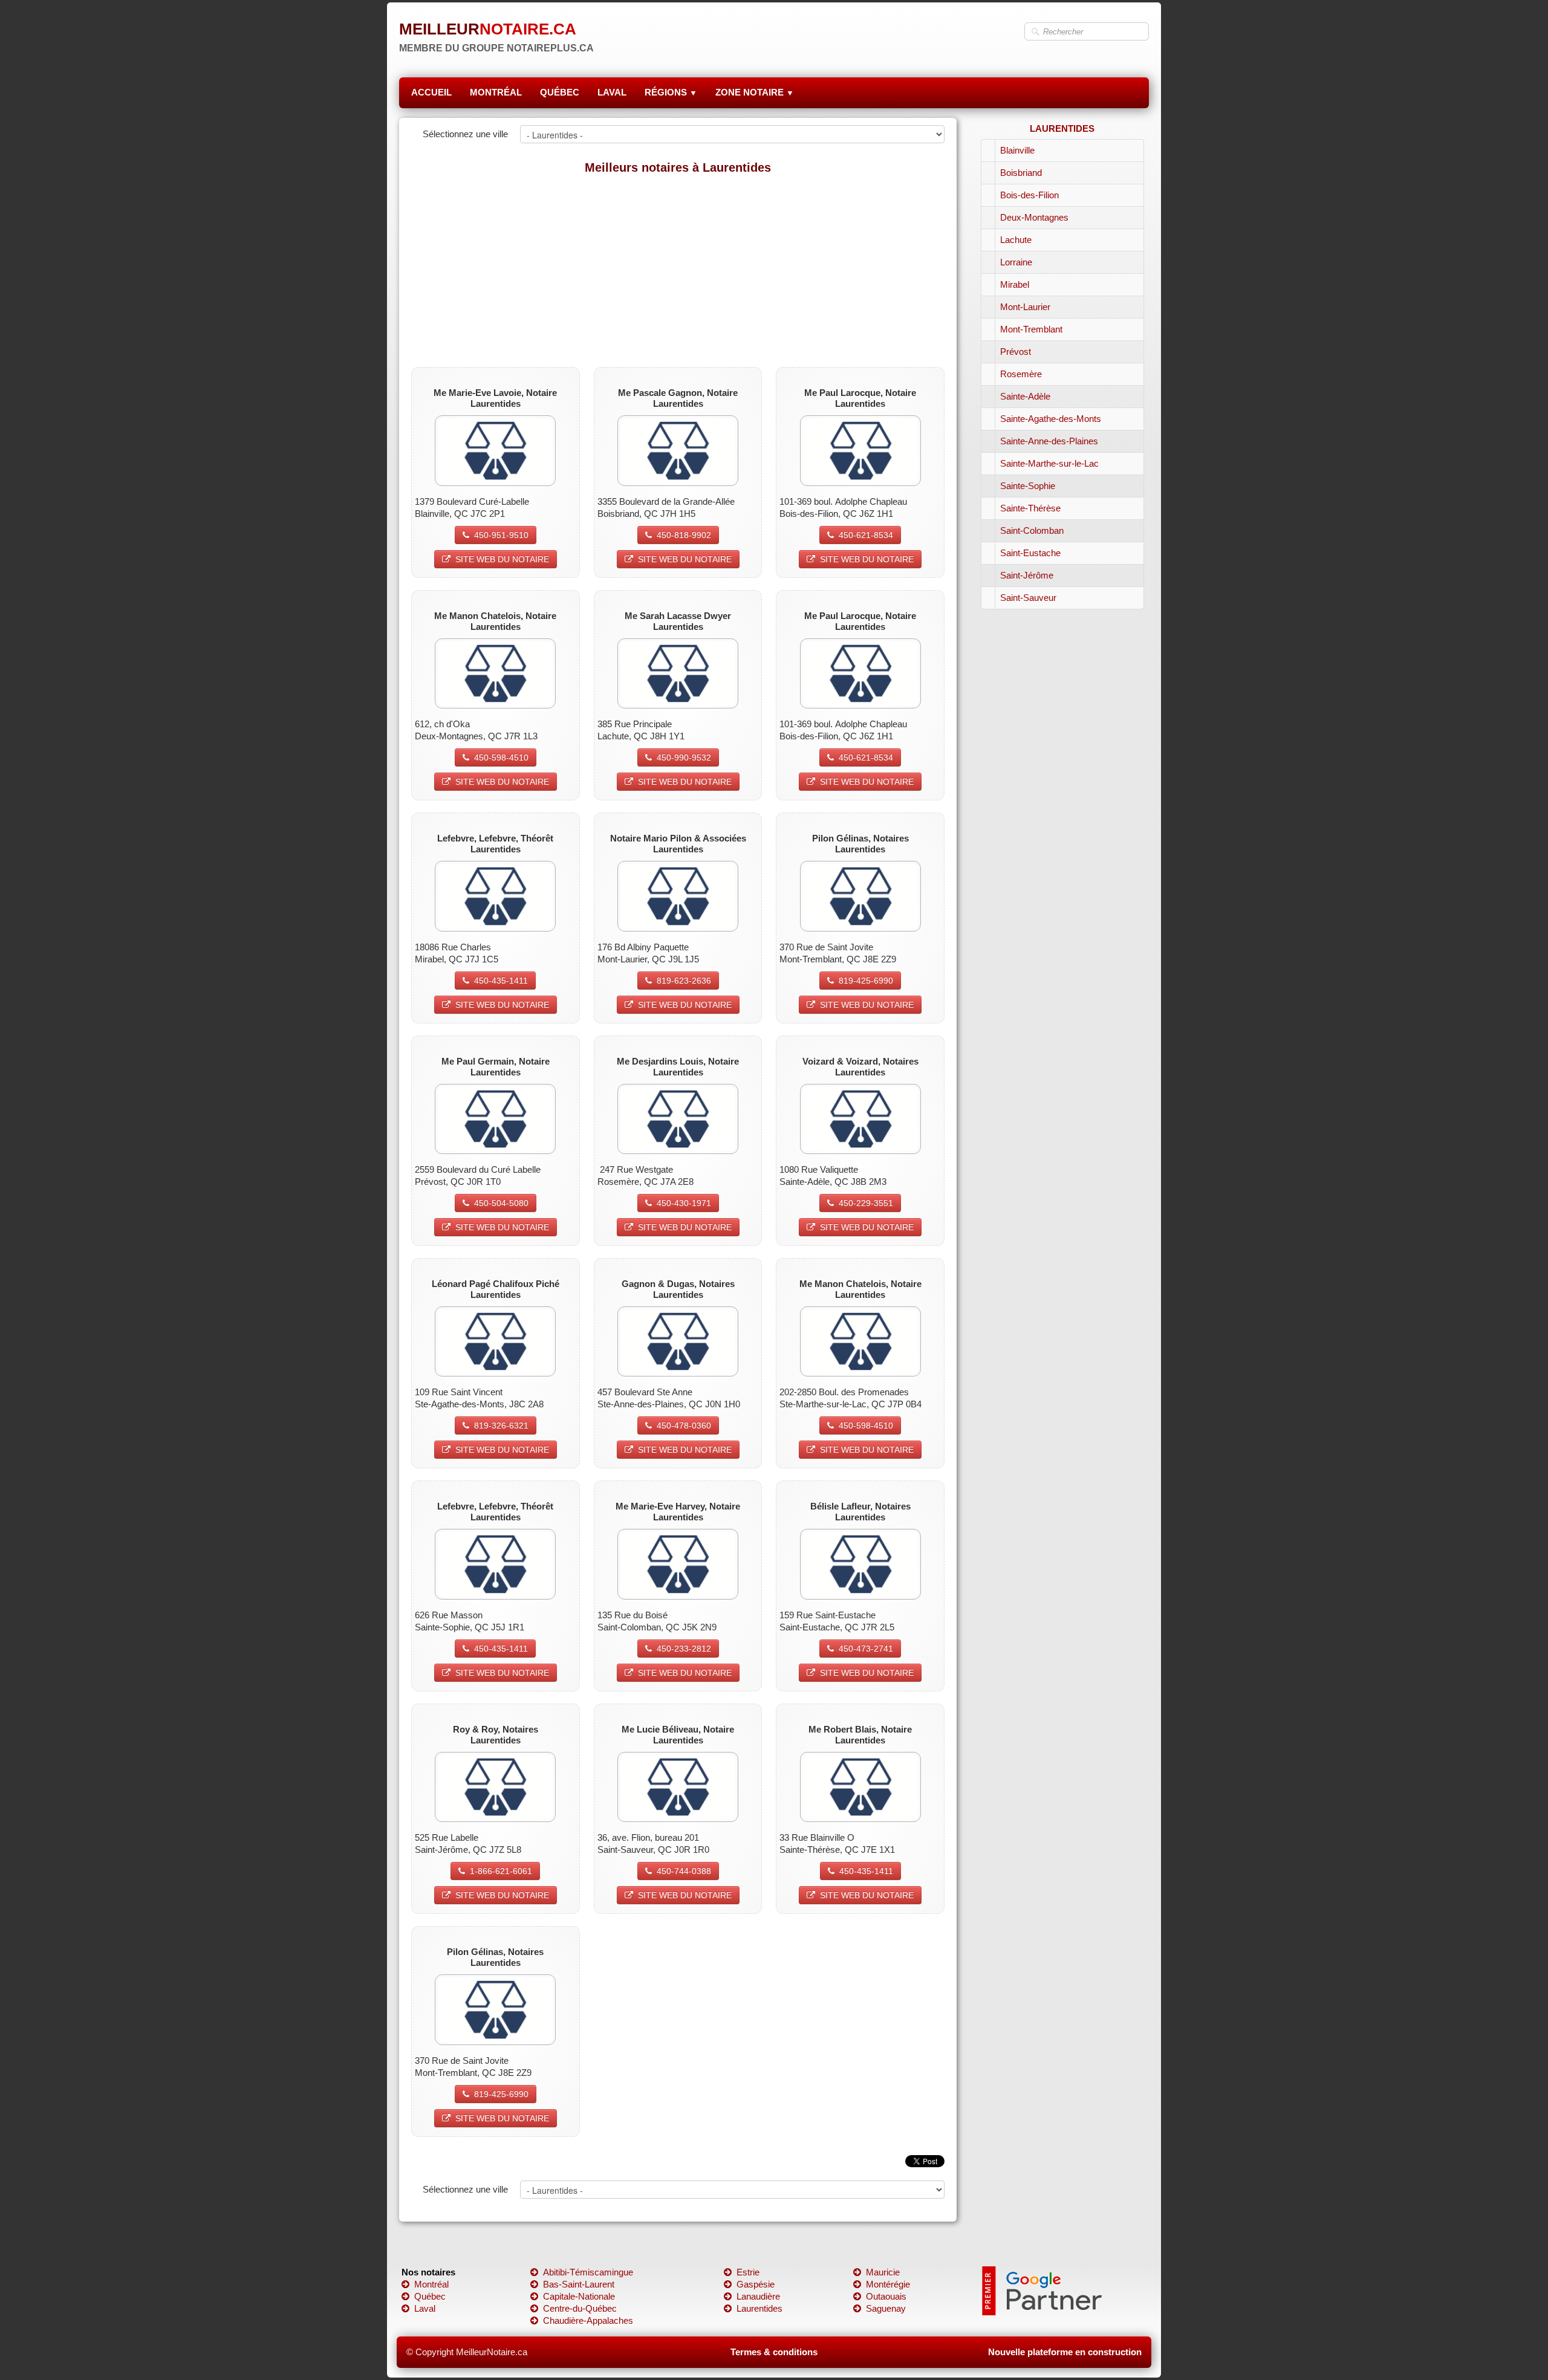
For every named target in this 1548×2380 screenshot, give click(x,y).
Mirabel (1015, 284)
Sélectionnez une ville (465, 134)
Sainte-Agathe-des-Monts (1051, 419)
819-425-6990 (866, 981)
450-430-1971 (684, 1203)
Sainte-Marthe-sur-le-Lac (1049, 463)
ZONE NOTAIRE (755, 92)
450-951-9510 (501, 535)
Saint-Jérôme (1027, 575)
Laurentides (759, 2308)
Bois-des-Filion (1029, 195)
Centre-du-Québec (580, 2308)
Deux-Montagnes (1034, 217)
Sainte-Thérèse (1030, 508)
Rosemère (1021, 374)
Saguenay (886, 2308)
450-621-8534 (866, 535)
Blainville (1017, 150)
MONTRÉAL (496, 92)
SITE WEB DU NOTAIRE (502, 559)
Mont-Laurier (1025, 307)
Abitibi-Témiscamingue (588, 2272)
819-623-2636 (684, 981)
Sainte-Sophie (1028, 486)
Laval (425, 2308)
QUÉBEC (560, 92)
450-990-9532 (684, 757)
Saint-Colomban (1032, 530)
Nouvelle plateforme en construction (1065, 2352)
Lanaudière (758, 2296)
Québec (430, 2296)
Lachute (1016, 240)
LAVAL (612, 92)
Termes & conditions (774, 2352)
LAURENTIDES (1062, 128)
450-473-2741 (866, 1649)
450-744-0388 (684, 1871)
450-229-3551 (866, 1203)
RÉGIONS (671, 92)
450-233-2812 (684, 1649)
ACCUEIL (431, 92)
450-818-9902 (684, 535)
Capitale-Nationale (579, 2296)
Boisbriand (1021, 173)
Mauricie (883, 2272)
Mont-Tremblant (1031, 329)
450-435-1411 (501, 981)
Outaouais (886, 2296)
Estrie (748, 2272)
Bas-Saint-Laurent (579, 2284)
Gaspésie (756, 2284)
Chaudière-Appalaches (588, 2320)
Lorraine (1016, 262)
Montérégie (888, 2284)
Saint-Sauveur (1028, 598)
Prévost (1016, 352)
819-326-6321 (501, 1425)
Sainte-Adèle (1025, 396)
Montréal (431, 2284)
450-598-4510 (501, 757)
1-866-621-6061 (501, 1871)
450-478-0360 (684, 1425)
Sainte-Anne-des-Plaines (1049, 441)
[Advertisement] (678, 270)
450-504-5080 (501, 1203)
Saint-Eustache (1030, 553)
